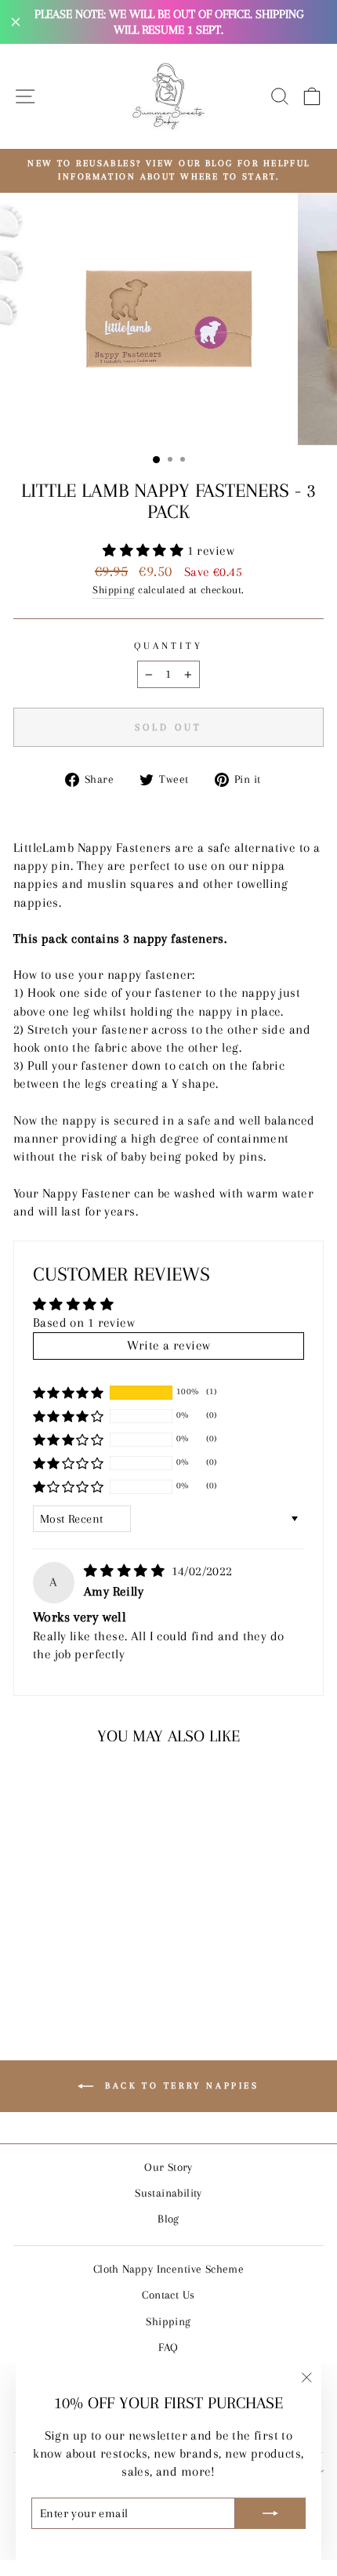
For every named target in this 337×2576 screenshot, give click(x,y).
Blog (168, 2219)
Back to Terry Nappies (179, 2085)
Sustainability (168, 2193)
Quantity (168, 646)
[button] (145, 551)
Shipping (113, 590)
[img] (126, 1571)
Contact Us (168, 2295)
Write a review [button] (169, 1346)
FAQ (168, 2347)
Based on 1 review (84, 1323)
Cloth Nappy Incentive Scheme (169, 2269)
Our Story (168, 2167)
